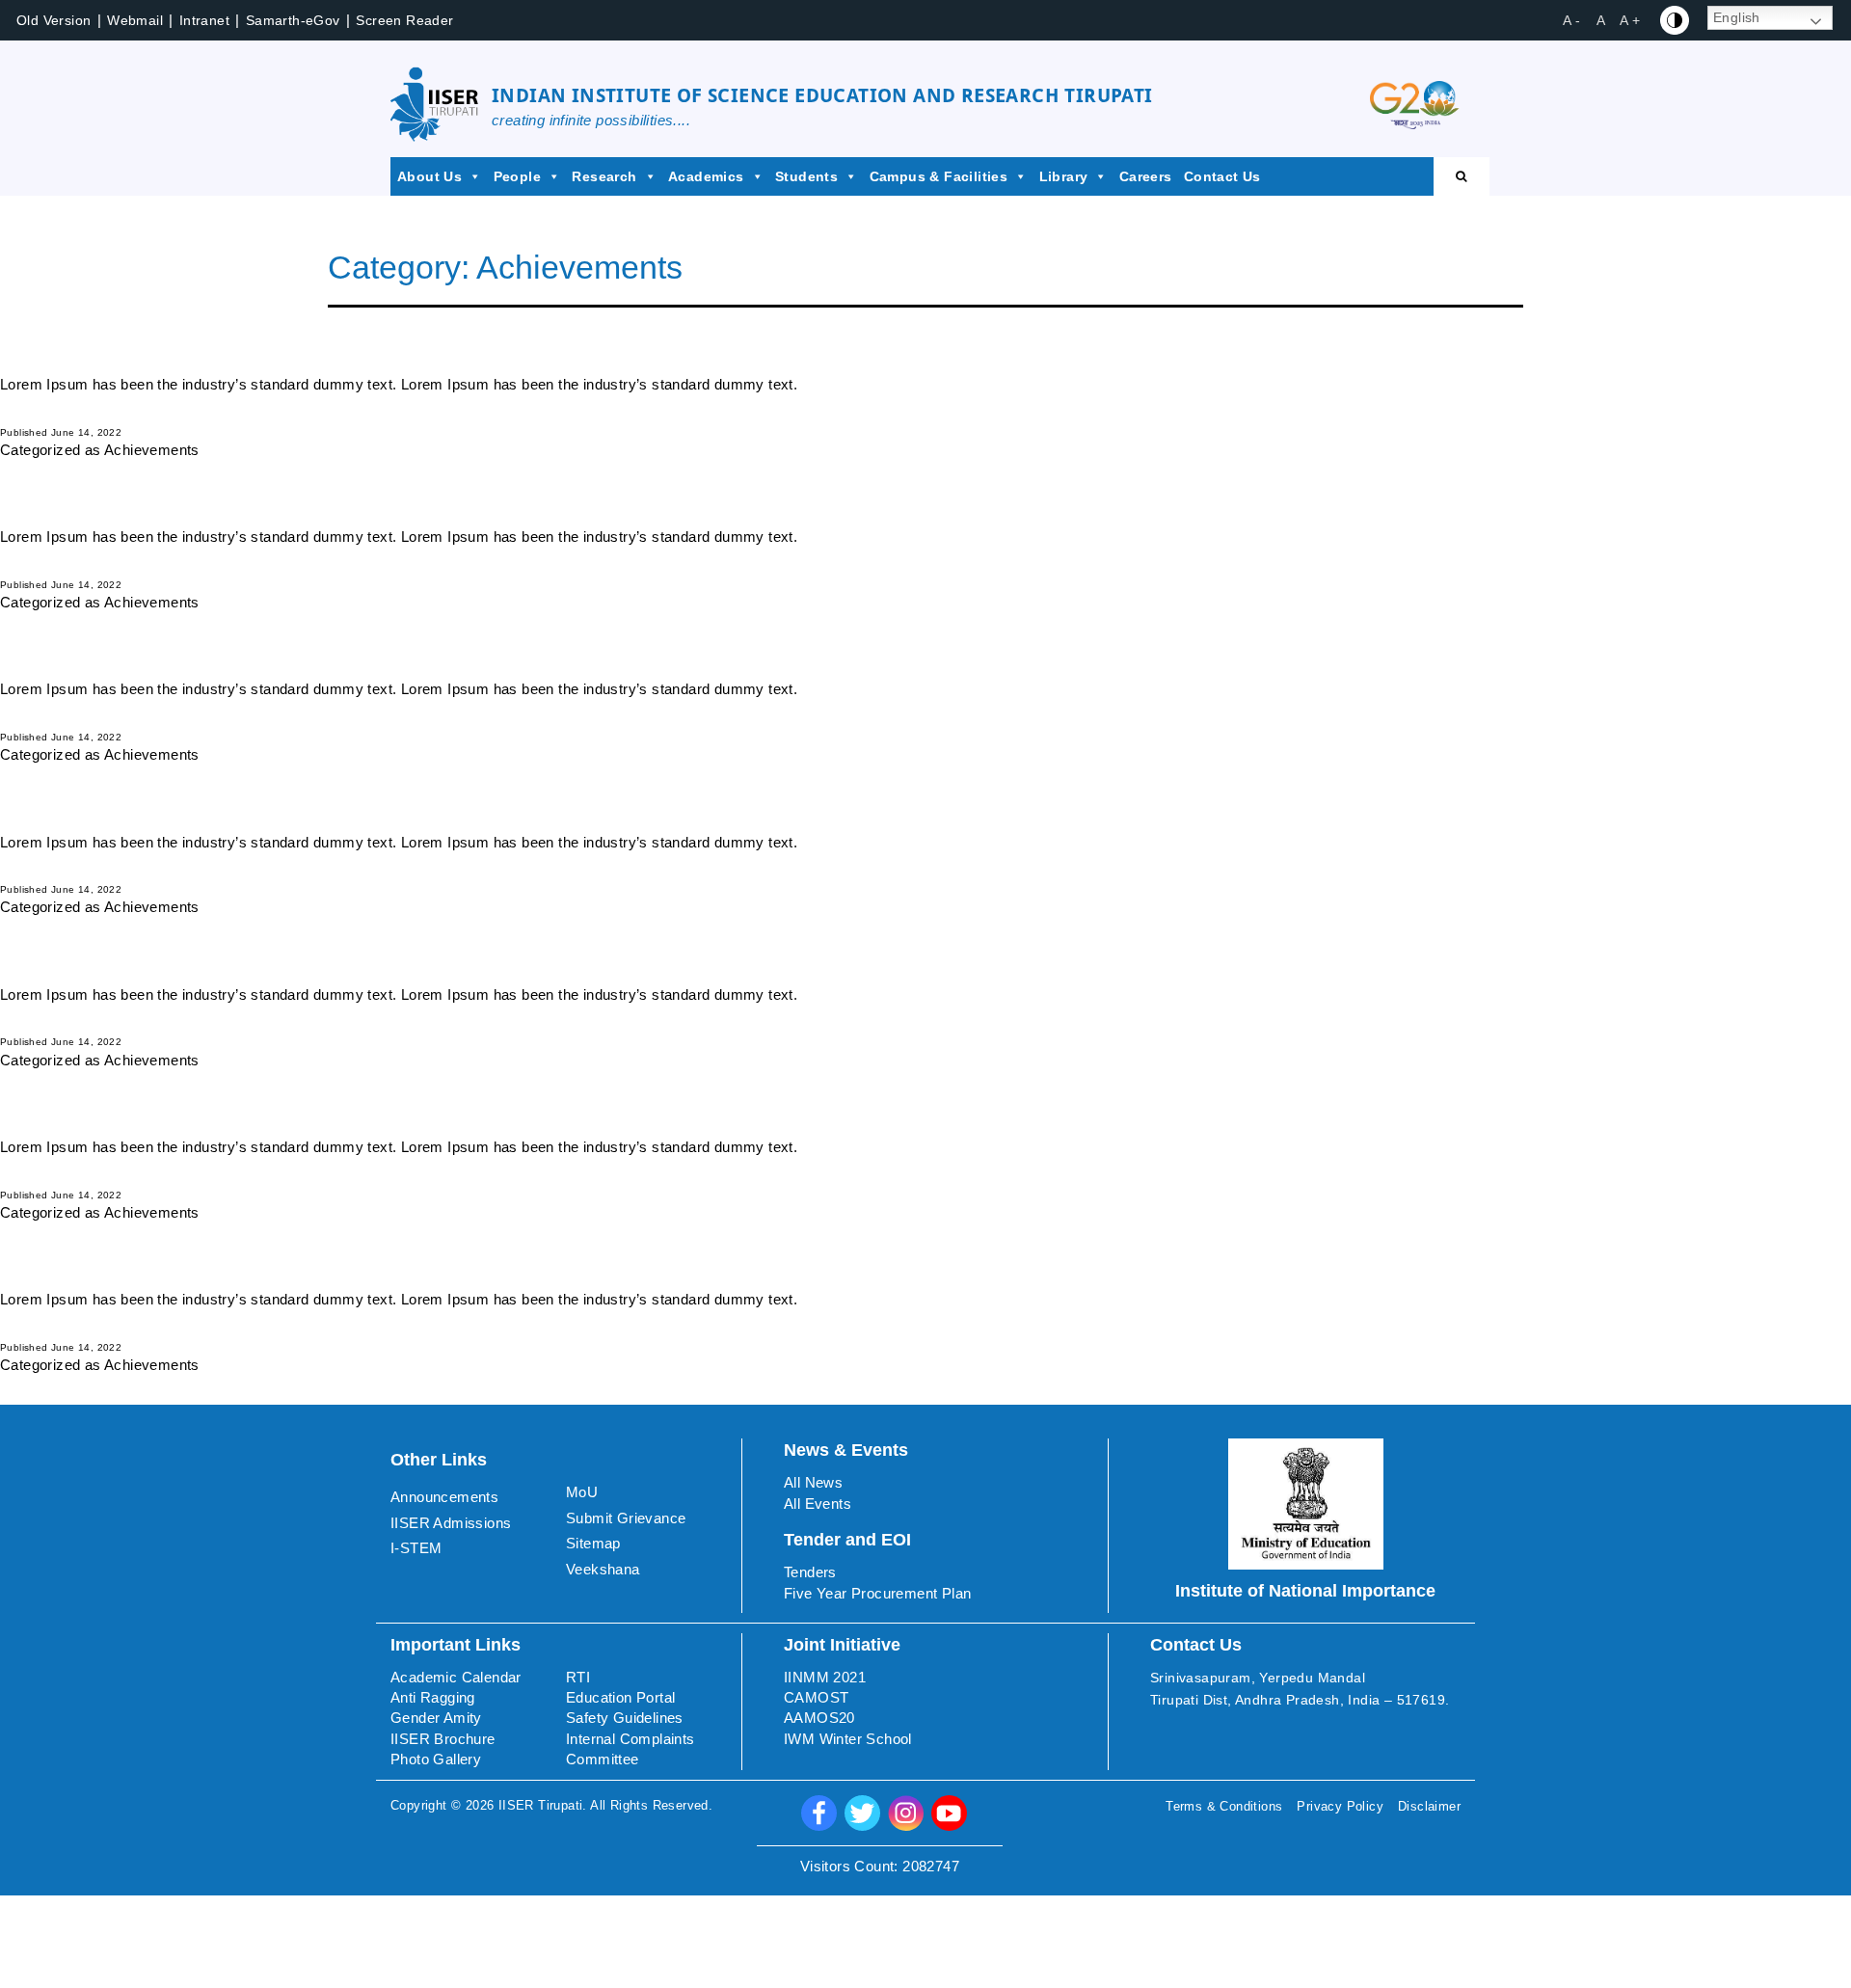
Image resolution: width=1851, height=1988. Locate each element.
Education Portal (620, 1697)
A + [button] (1630, 20)
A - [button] (1571, 20)
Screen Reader (404, 20)
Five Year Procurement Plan (877, 1593)
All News (813, 1482)
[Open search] (1462, 176)
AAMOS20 (819, 1718)
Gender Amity (436, 1718)
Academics (706, 176)
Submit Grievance (626, 1518)
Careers (1146, 176)
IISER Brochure (443, 1739)
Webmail (135, 20)
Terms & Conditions (1224, 1806)
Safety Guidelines (625, 1718)
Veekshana (603, 1569)
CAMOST (816, 1697)
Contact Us (1222, 176)
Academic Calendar (456, 1677)
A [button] (1601, 20)
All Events (818, 1504)
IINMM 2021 (825, 1677)
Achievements (152, 450)
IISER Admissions (451, 1523)
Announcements (444, 1497)
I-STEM (416, 1548)
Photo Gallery (436, 1759)
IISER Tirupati (541, 1805)
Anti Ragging (433, 1697)
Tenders (810, 1572)
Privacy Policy (1340, 1806)
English (1737, 17)
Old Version (54, 20)
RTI (578, 1677)
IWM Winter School (848, 1739)
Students (806, 176)
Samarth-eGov (293, 20)
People (517, 176)
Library (1064, 176)
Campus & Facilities (939, 176)
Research (604, 176)
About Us (429, 176)
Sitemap (593, 1543)
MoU (582, 1492)
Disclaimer (1429, 1806)
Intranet (204, 20)
